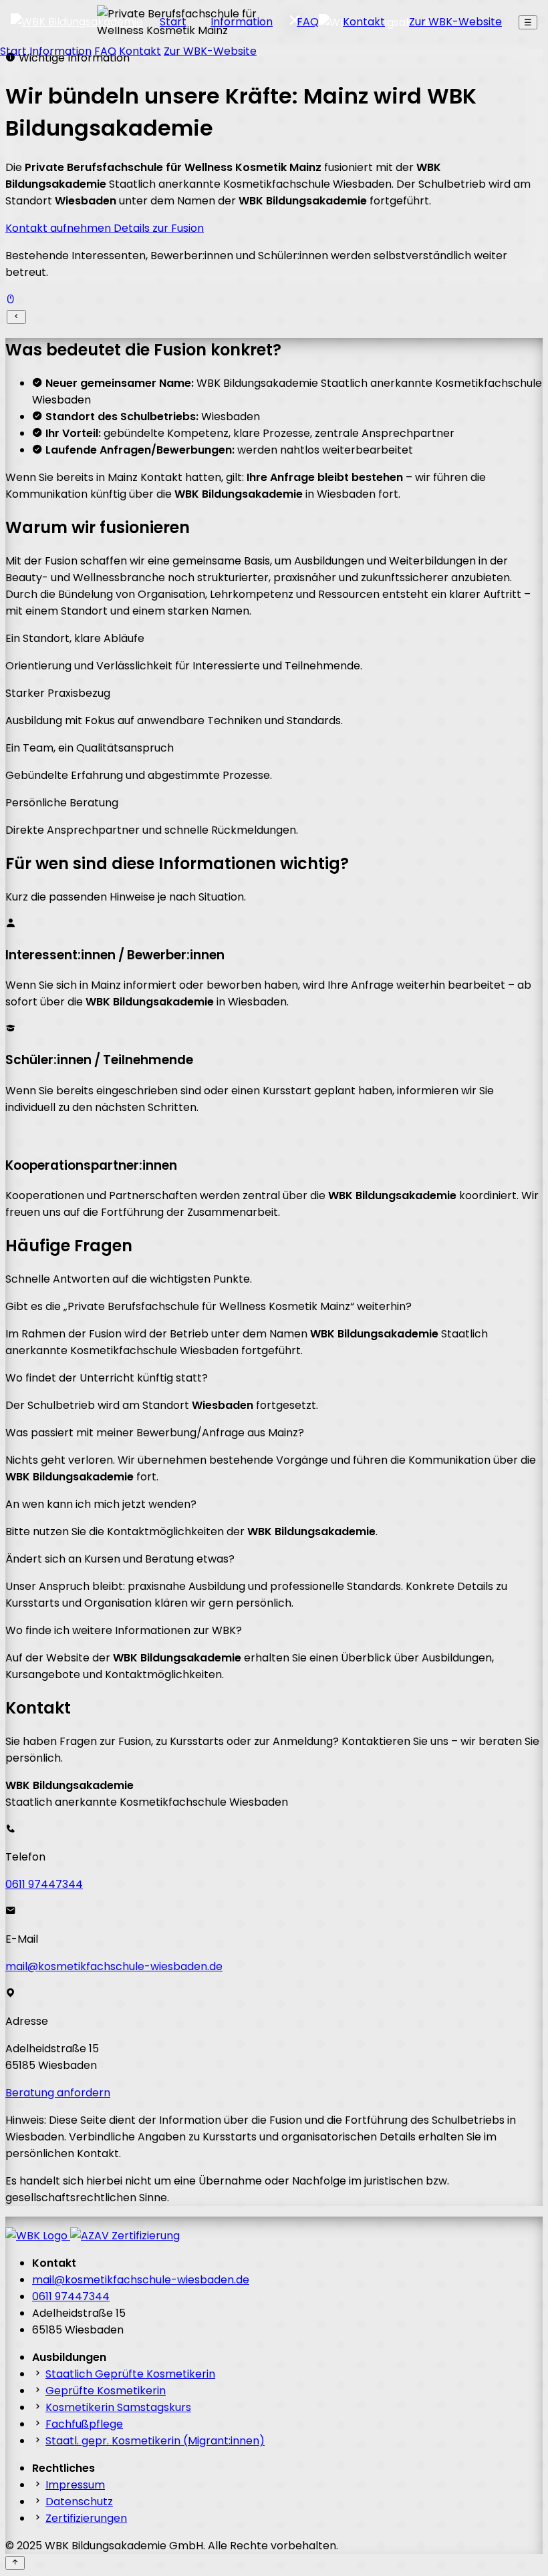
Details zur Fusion (159, 228)
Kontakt (364, 22)
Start (173, 22)
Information (242, 22)
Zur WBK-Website (455, 22)
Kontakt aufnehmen (59, 228)
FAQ (308, 22)
